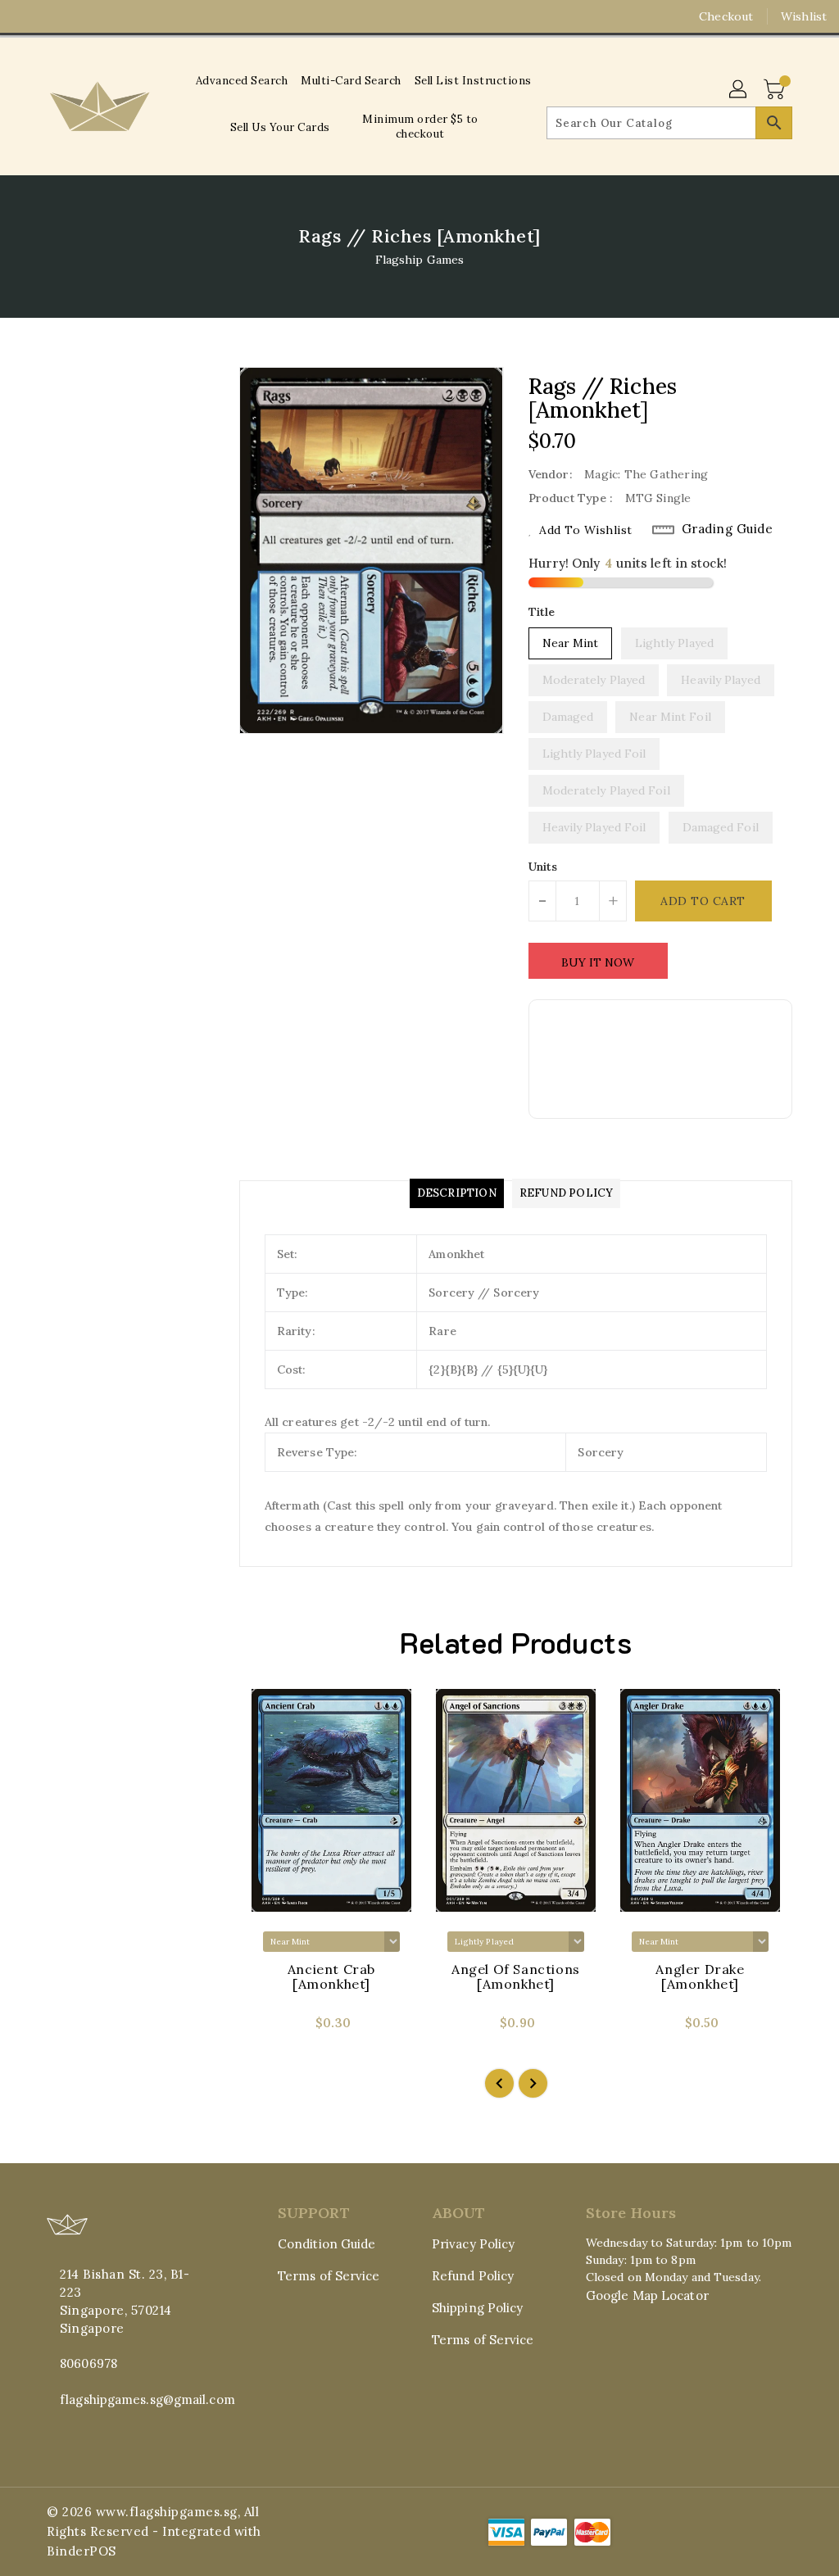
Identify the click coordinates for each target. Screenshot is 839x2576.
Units (543, 867)
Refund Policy (473, 2276)
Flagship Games (419, 260)
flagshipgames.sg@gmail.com (132, 2399)
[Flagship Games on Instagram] (55, 16)
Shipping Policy (478, 2308)
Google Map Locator (647, 2295)
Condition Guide (327, 2244)
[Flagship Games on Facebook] (25, 16)
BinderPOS (82, 2551)
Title (542, 612)
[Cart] (776, 90)
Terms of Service (329, 2276)
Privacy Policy (473, 2244)
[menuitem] (242, 81)
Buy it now (598, 962)
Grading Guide (728, 529)
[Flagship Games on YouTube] (84, 16)
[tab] (457, 1193)
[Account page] (739, 90)
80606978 (88, 2363)
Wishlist (804, 16)
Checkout (726, 16)
